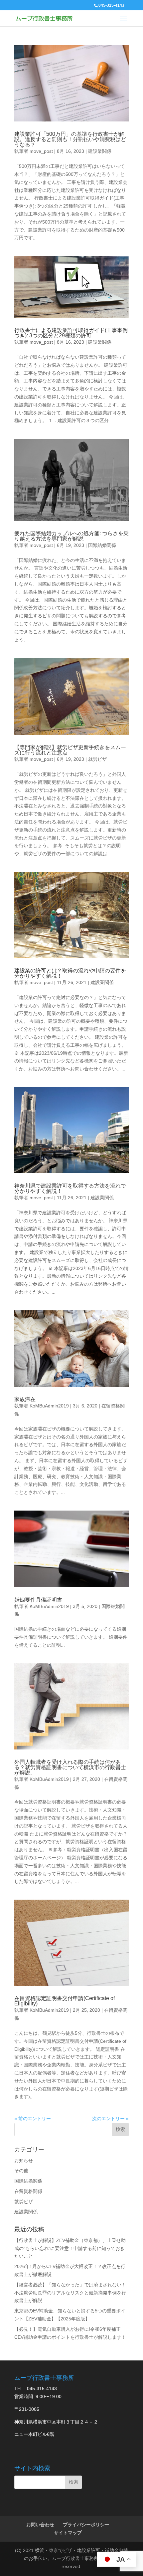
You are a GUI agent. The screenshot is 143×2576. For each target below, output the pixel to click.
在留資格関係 (28, 2191)
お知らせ (24, 2161)
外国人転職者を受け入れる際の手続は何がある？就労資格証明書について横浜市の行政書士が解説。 (70, 1767)
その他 (21, 2171)
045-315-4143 (111, 5)
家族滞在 (25, 1399)
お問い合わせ (40, 2525)
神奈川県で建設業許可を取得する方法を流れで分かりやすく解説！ (70, 1188)
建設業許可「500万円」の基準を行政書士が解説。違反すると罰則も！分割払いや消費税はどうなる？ (70, 139)
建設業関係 (100, 151)
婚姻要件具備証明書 (38, 1600)
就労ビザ (97, 759)
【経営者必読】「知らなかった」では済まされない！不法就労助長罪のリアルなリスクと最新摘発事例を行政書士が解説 (70, 2293)
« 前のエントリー (33, 2119)
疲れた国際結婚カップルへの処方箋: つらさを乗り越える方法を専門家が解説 (71, 536)
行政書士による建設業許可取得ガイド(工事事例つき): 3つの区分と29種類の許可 (71, 333)
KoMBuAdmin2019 (49, 1406)
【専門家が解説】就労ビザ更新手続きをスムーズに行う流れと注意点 (70, 750)
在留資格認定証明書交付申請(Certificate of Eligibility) (65, 2001)
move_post (41, 151)
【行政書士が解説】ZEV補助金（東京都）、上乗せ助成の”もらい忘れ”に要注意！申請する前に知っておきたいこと (70, 2248)
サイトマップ (68, 2533)
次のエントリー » (110, 2119)
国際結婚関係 (102, 545)
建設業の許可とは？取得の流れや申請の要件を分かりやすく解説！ (70, 973)
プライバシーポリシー (86, 2525)
